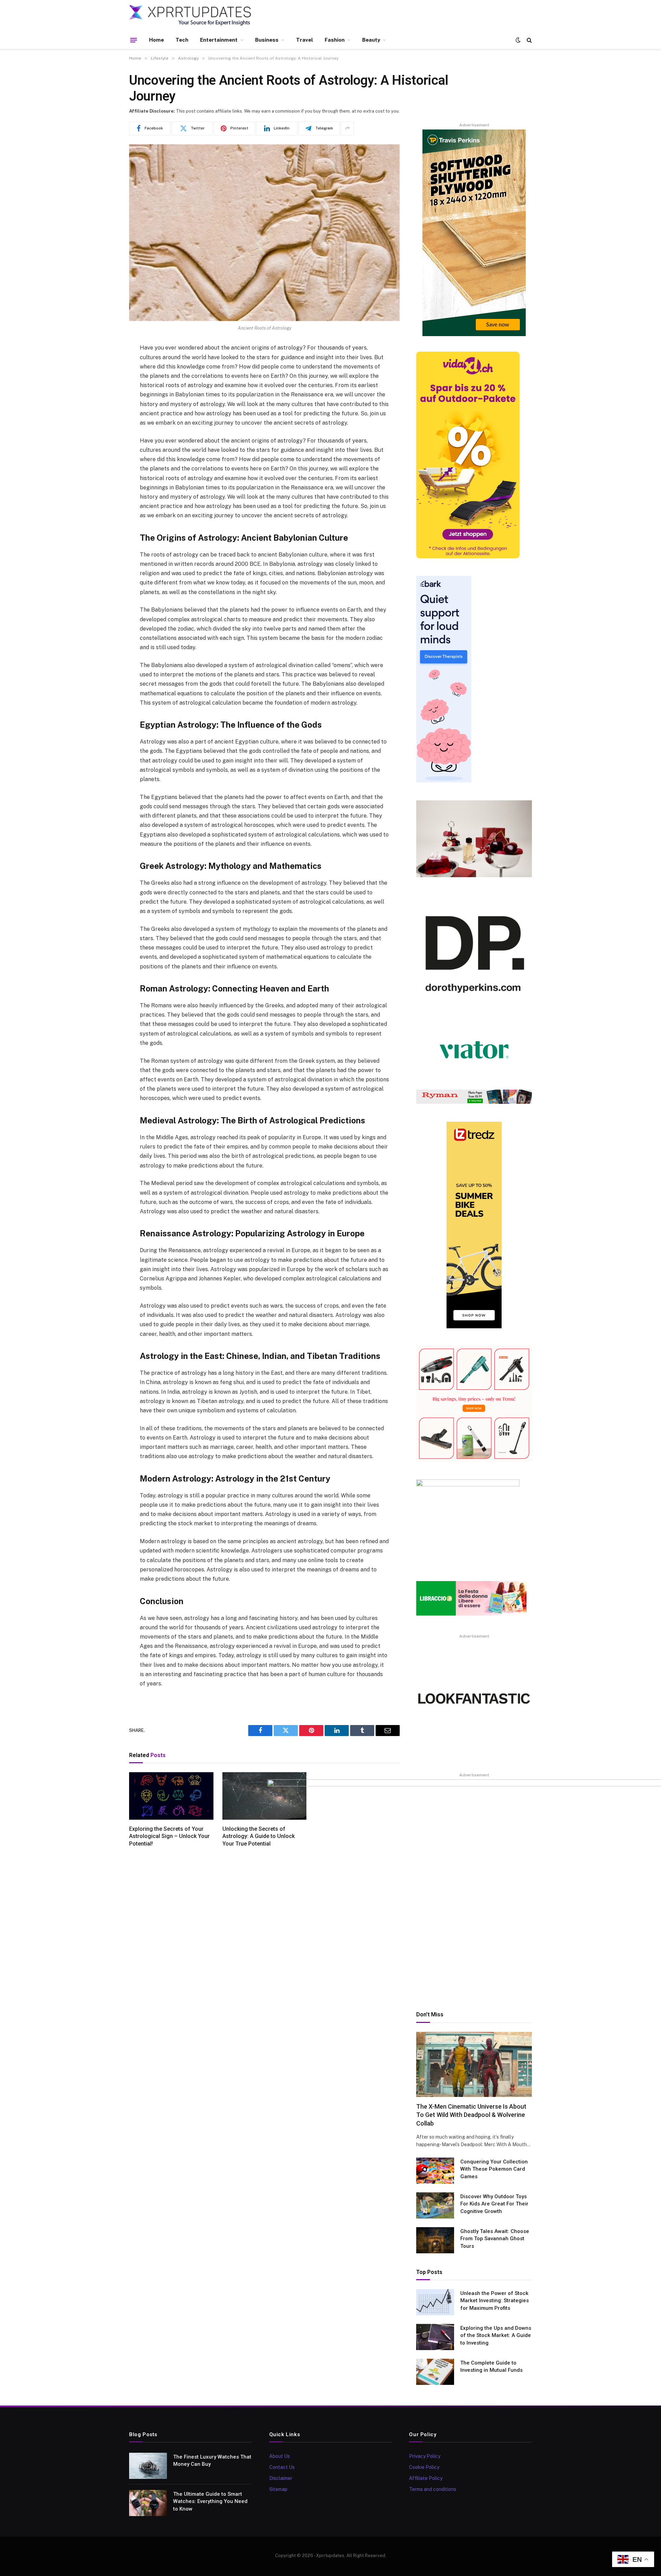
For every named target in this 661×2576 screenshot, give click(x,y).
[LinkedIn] (105, 401)
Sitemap (278, 2489)
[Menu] (134, 40)
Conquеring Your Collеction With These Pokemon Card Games (494, 2169)
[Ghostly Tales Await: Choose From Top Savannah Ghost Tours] (435, 2240)
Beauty (371, 40)
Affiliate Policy (426, 2478)
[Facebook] (105, 366)
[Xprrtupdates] (190, 15)
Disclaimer (281, 2478)
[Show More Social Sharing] (347, 128)
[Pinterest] (105, 419)
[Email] (105, 436)
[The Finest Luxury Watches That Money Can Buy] (148, 2466)
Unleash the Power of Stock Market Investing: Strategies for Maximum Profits (495, 2301)
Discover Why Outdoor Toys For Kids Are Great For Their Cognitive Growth (494, 2204)
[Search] (529, 40)
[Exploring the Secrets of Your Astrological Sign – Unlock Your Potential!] (171, 1796)
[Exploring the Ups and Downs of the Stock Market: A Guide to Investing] (435, 2337)
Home (156, 40)
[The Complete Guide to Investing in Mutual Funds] (435, 2372)
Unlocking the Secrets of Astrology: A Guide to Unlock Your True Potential (259, 1836)
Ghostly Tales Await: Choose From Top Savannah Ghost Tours (495, 2239)
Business (267, 40)
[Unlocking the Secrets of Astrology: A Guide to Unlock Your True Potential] (265, 1796)
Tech (182, 40)
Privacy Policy (425, 2456)
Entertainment (219, 40)
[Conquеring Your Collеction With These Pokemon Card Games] (435, 2171)
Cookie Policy (424, 2467)
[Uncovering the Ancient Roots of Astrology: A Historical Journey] (264, 233)
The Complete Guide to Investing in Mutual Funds (491, 2366)
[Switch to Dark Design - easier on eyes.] (518, 40)
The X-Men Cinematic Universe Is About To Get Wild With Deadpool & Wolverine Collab (471, 2115)
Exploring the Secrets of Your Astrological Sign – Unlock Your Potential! (169, 1836)
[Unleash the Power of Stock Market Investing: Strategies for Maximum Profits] (435, 2302)
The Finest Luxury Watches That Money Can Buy (212, 2460)
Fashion (335, 40)
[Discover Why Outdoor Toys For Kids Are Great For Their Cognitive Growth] (435, 2205)
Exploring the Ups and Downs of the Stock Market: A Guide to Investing (496, 2335)
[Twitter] (105, 384)
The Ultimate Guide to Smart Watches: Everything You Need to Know (210, 2501)
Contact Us (282, 2467)
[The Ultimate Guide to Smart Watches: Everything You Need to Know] (148, 2503)
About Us (280, 2456)
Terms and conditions (433, 2489)
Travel (305, 40)
